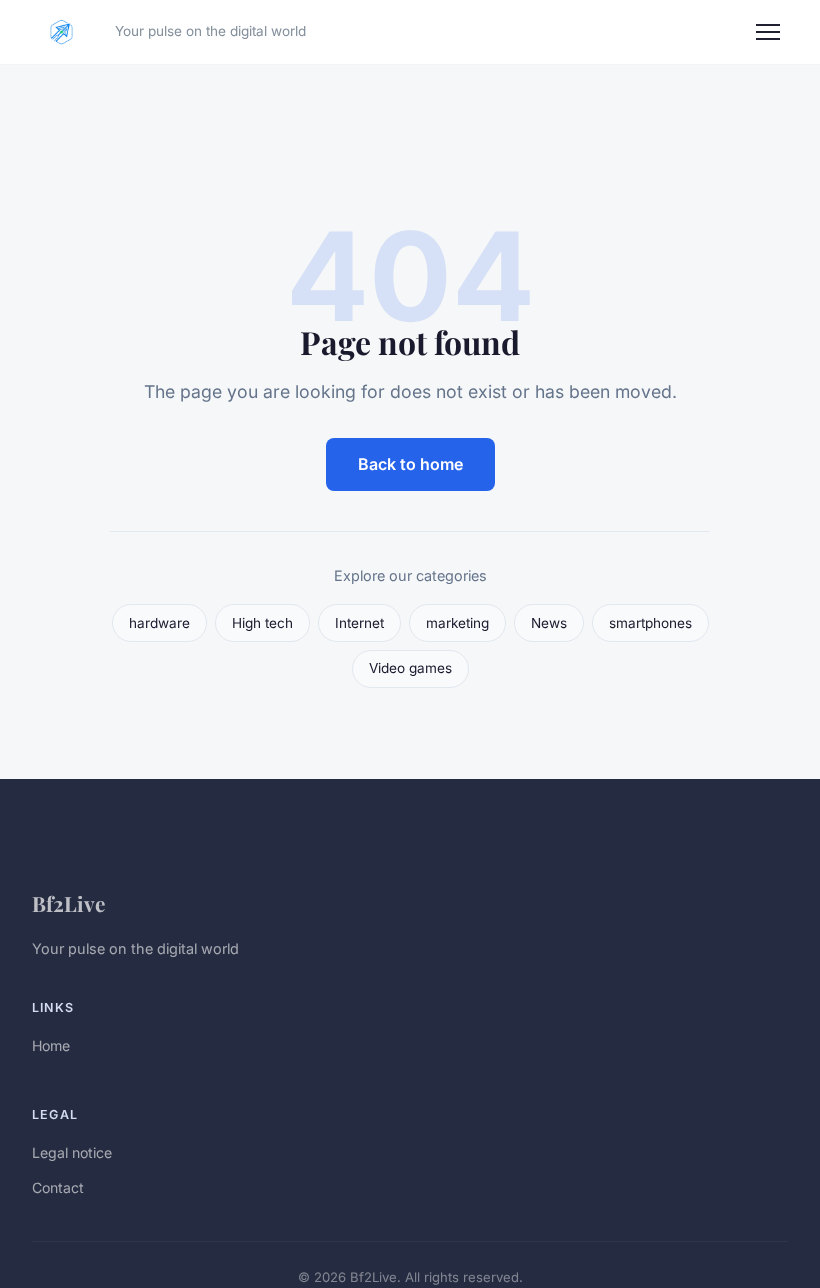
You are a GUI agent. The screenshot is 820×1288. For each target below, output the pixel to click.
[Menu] (768, 32)
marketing (457, 623)
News (549, 623)
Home (51, 1045)
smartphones (650, 623)
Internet (359, 623)
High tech (262, 623)
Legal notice (72, 1152)
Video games (410, 668)
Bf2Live (68, 903)
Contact (58, 1187)
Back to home (410, 464)
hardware (159, 623)
